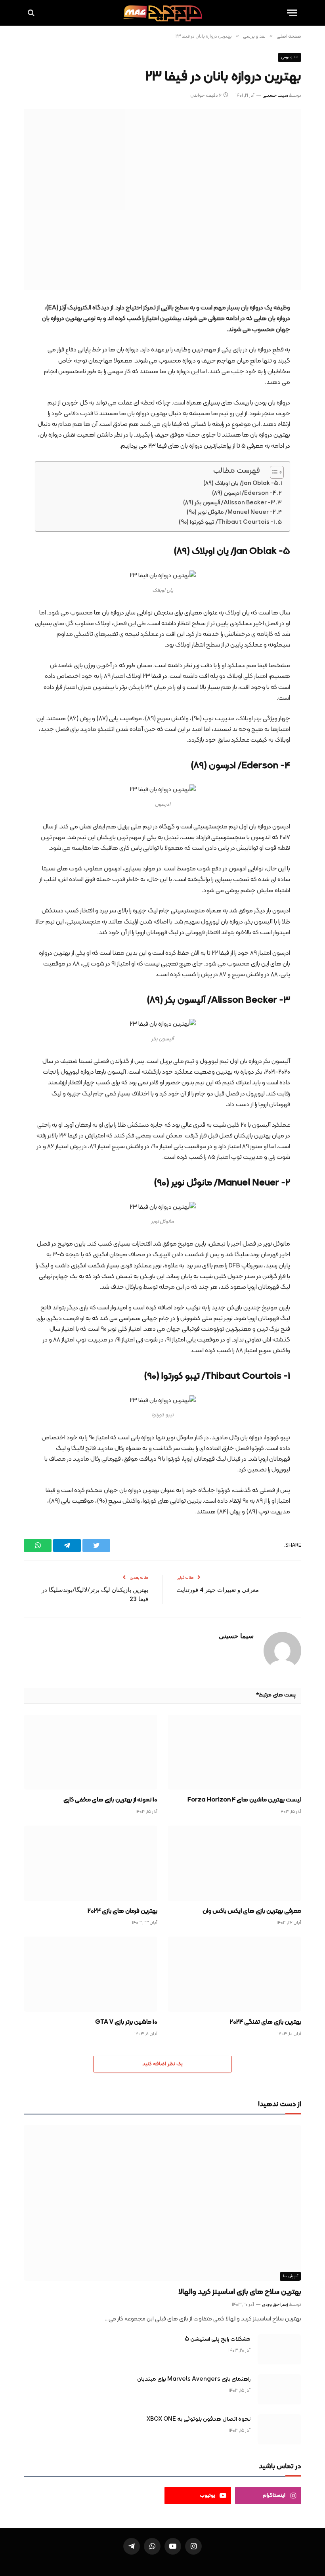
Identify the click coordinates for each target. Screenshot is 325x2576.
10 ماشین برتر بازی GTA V (126, 2023)
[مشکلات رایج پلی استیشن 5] (279, 2349)
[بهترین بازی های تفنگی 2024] (234, 1974)
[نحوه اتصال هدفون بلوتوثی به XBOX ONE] (279, 2429)
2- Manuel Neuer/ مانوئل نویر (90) (231, 512)
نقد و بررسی (290, 57)
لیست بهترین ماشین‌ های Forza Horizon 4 (244, 1800)
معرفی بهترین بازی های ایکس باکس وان (252, 1912)
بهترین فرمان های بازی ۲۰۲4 (122, 1912)
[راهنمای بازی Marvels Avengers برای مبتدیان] (279, 2389)
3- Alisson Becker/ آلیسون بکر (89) (229, 503)
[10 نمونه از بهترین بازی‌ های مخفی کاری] (91, 1752)
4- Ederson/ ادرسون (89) (244, 493)
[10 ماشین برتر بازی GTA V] (91, 1974)
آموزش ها (291, 2276)
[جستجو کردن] (32, 13)
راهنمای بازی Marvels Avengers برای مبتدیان (194, 2379)
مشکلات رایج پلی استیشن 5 (218, 2339)
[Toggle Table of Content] (273, 472)
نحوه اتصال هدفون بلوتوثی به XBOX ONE (199, 2419)
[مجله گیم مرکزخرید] (162, 13)
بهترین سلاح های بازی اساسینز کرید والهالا (240, 2292)
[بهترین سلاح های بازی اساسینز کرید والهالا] (162, 2203)
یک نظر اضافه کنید (162, 2064)
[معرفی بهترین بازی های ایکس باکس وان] (234, 1863)
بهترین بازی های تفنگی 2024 (266, 2023)
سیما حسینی (275, 95)
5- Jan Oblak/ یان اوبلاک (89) (241, 484)
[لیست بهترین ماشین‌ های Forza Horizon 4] (234, 1752)
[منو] (292, 13)
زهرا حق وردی (275, 2305)
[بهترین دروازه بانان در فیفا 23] (162, 199)
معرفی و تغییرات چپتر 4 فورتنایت (218, 1590)
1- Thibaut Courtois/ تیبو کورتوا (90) (227, 522)
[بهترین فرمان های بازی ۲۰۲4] (91, 1863)
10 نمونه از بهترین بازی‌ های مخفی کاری (110, 1800)
